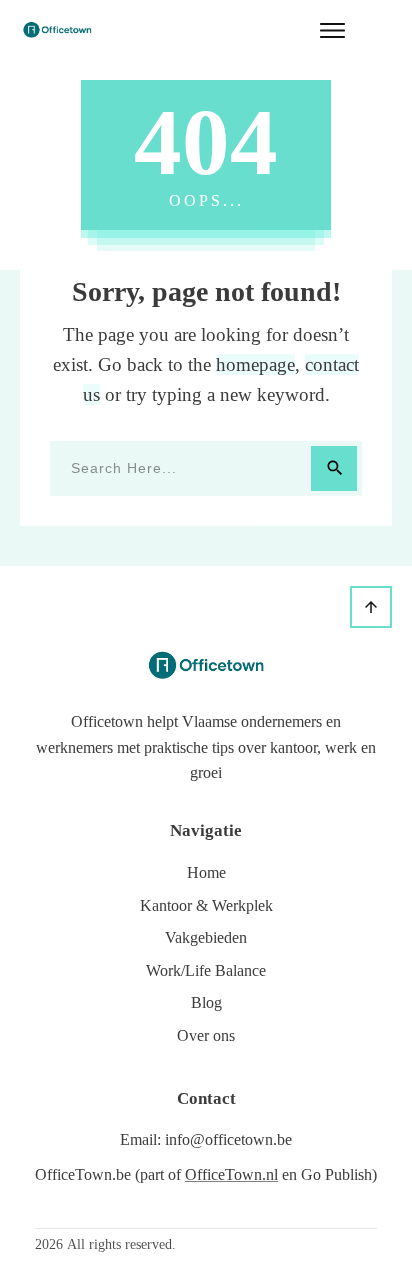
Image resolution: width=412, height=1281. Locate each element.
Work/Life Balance (206, 970)
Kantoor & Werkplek (206, 905)
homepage (255, 364)
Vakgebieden (206, 937)
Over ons (206, 1035)
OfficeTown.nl (231, 1174)
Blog (206, 1002)
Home (206, 872)
